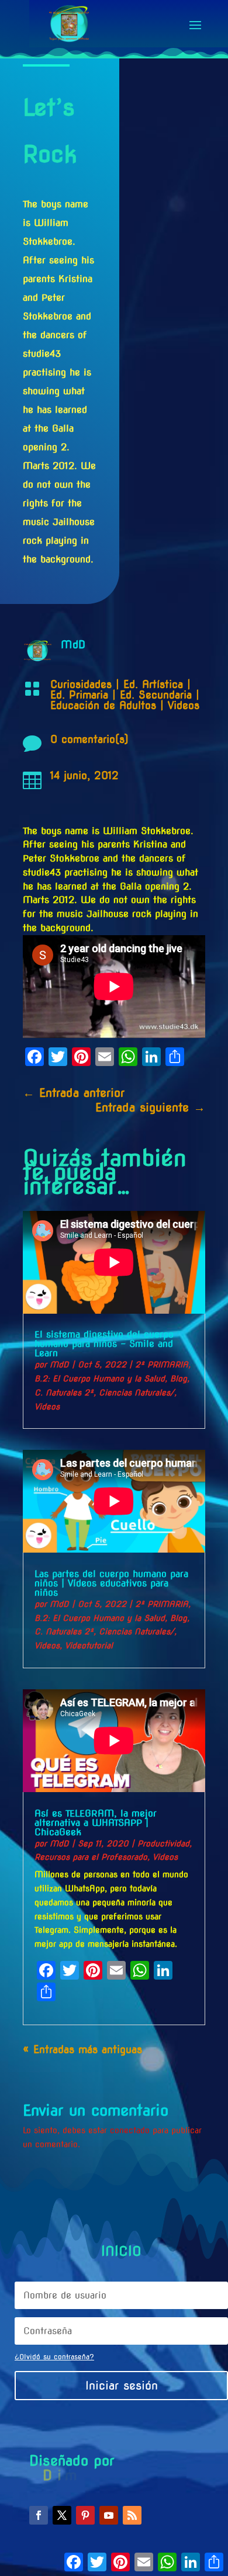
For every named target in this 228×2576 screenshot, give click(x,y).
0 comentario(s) (89, 739)
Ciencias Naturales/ (137, 1393)
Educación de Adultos (103, 705)
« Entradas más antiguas (82, 2049)
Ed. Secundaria (156, 695)
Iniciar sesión (122, 2386)
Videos (184, 705)
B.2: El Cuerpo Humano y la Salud (100, 1379)
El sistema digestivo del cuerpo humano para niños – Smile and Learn (104, 1344)
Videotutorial (89, 1645)
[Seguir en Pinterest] (85, 2515)
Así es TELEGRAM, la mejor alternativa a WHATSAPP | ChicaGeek (96, 1823)
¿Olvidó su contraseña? (54, 2357)
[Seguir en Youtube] (109, 2515)
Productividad (163, 1844)
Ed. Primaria (79, 695)
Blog (179, 1379)
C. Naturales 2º (64, 1393)
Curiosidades (81, 684)
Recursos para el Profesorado (91, 1857)
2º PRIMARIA (162, 1365)
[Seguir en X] (62, 2515)
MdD (59, 1365)
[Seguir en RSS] (132, 2515)
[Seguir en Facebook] (39, 2515)
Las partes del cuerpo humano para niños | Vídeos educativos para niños (111, 1583)
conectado (130, 2130)
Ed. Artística (153, 684)
